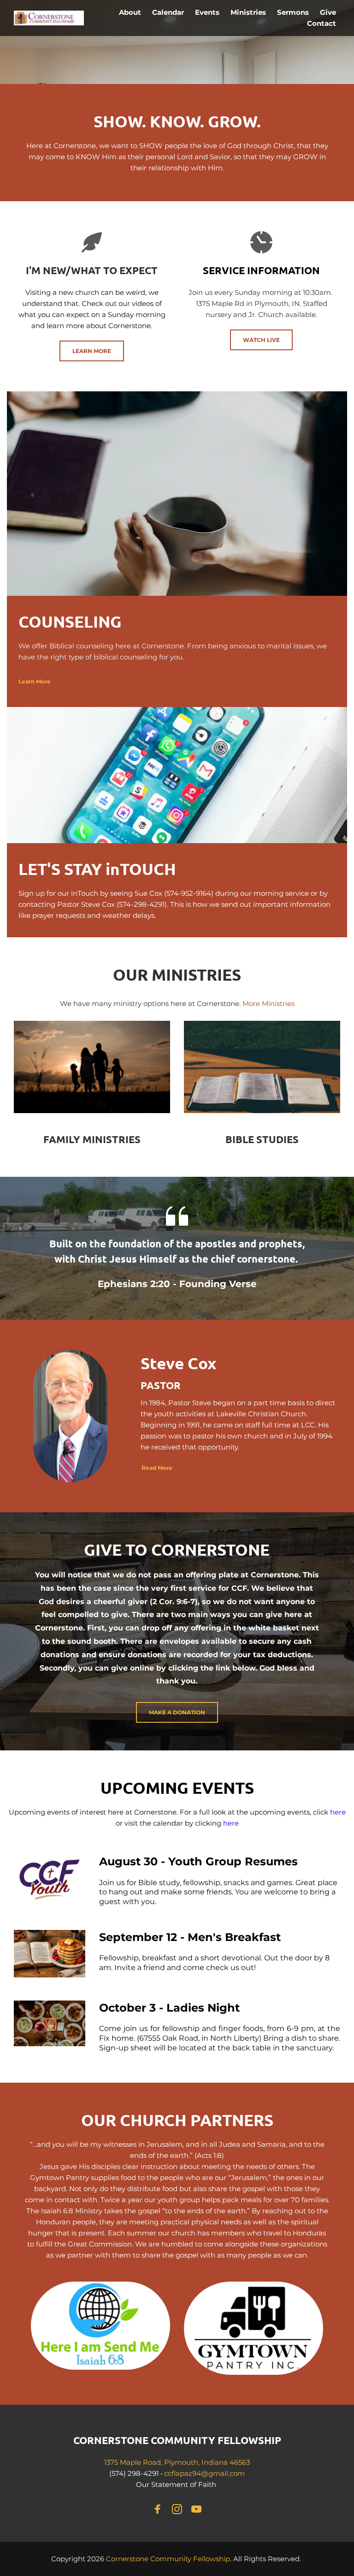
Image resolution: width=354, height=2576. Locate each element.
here (339, 1812)
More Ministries (268, 1003)
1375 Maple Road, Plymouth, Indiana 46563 (177, 2462)
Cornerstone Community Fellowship (168, 2559)
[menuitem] (130, 12)
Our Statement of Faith (177, 2484)
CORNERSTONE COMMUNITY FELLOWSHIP (177, 2440)
